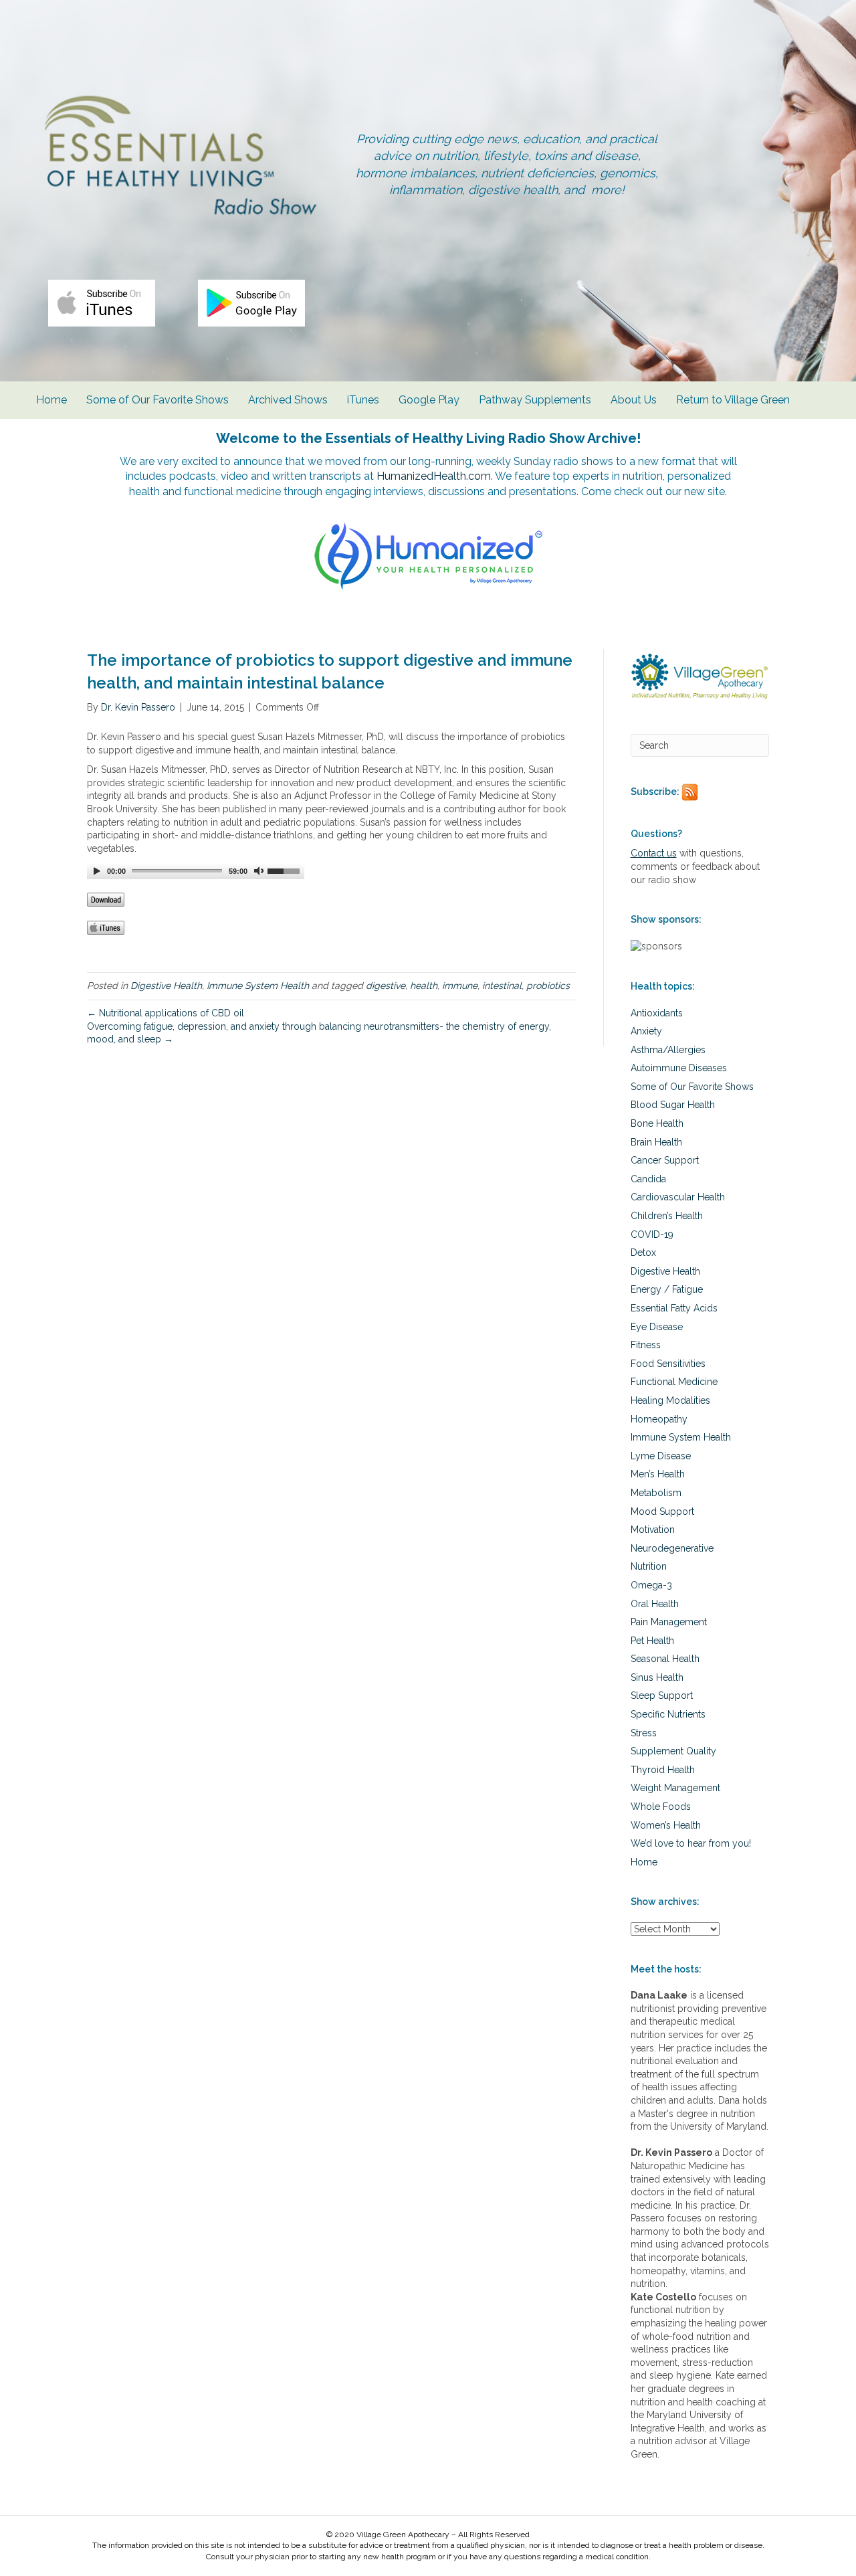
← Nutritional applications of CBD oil (166, 1013)
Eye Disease (657, 1327)
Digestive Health (166, 986)
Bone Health (657, 1123)
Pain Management (669, 1622)
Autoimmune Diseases (679, 1068)
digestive (386, 986)
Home (51, 400)
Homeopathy (659, 1419)
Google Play (429, 400)
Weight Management (675, 1788)
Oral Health (655, 1604)
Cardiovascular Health (678, 1197)
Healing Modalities (670, 1400)
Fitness (646, 1345)
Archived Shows (288, 400)
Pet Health (652, 1641)
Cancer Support (665, 1160)
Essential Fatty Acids (674, 1308)
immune (460, 986)
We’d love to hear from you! (691, 1843)
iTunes (363, 400)
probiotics (548, 986)
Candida (648, 1179)
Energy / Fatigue (667, 1289)
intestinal (502, 986)
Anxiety (646, 1031)
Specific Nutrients (668, 1714)
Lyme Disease (661, 1456)
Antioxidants (657, 1013)
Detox (643, 1253)
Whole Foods (661, 1807)
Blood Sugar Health (673, 1105)
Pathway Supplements (535, 400)
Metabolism (656, 1493)
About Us (634, 400)
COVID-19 (652, 1234)
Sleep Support (662, 1695)
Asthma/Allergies (668, 1050)
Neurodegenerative (672, 1548)
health (424, 986)
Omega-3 (651, 1585)
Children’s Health (667, 1216)
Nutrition (649, 1566)
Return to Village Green (733, 400)
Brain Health (656, 1142)
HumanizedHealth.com (434, 476)
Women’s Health (666, 1825)
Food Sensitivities (668, 1364)
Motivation (653, 1530)
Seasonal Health (665, 1659)
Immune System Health (258, 986)
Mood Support (662, 1511)
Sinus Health (657, 1677)
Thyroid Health (663, 1770)
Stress (644, 1733)
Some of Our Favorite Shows (157, 400)
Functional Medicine (674, 1382)
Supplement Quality (673, 1751)
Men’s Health (658, 1474)
